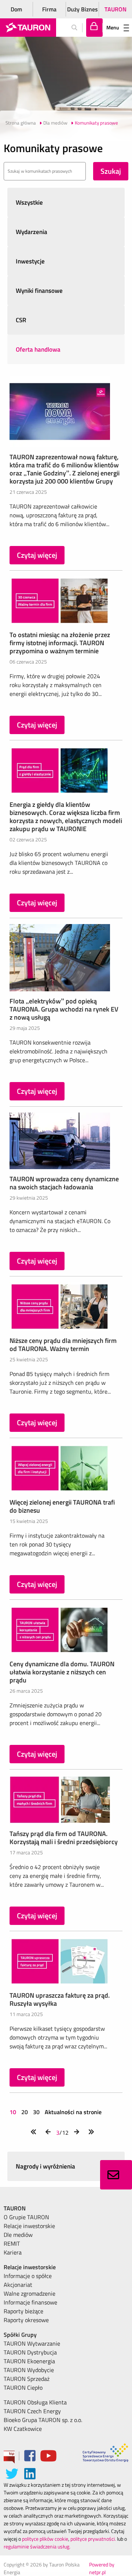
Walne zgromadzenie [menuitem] (30, 2293)
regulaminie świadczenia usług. (37, 2546)
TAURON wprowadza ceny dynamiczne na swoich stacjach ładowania (64, 1183)
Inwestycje (30, 261)
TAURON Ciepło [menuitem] (23, 2388)
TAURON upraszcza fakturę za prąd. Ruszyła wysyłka (60, 1999)
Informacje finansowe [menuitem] (30, 2302)
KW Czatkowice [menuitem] (23, 2429)
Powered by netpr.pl (102, 2568)
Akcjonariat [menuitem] (18, 2285)
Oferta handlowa (38, 349)
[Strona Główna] (28, 28)
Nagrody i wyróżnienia (45, 2166)
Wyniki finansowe (39, 291)
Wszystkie (29, 202)
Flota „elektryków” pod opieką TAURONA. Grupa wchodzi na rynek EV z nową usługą (64, 1009)
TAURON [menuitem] (15, 2208)
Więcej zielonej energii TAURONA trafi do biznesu (62, 1506)
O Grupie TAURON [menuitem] (26, 2217)
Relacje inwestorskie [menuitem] (29, 2226)
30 (36, 2112)
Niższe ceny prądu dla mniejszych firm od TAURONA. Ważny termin (63, 1345)
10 (14, 2112)
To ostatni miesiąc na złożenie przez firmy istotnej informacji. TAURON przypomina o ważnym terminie (60, 643)
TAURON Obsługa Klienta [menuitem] (35, 2402)
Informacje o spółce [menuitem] (28, 2276)
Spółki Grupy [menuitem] (20, 2335)
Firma (49, 9)
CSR (21, 320)
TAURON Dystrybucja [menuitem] (30, 2352)
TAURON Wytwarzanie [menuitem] (32, 2343)
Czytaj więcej (37, 555)
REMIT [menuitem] (12, 2243)
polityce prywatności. (93, 2539)
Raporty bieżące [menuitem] (23, 2311)
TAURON (115, 9)
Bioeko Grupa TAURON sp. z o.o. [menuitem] (43, 2420)
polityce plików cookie (45, 2539)
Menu (113, 27)
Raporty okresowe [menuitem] (26, 2320)
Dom (16, 9)
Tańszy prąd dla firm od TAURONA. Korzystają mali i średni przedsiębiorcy (64, 1838)
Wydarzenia (32, 232)
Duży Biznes (82, 9)
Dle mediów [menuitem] (18, 2235)
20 (25, 2112)
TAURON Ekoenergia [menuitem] (29, 2361)
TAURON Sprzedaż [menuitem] (27, 2379)
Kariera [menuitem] (13, 2252)
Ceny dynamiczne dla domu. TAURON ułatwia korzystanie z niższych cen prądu (62, 1672)
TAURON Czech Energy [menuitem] (32, 2411)
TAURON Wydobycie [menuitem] (29, 2370)
